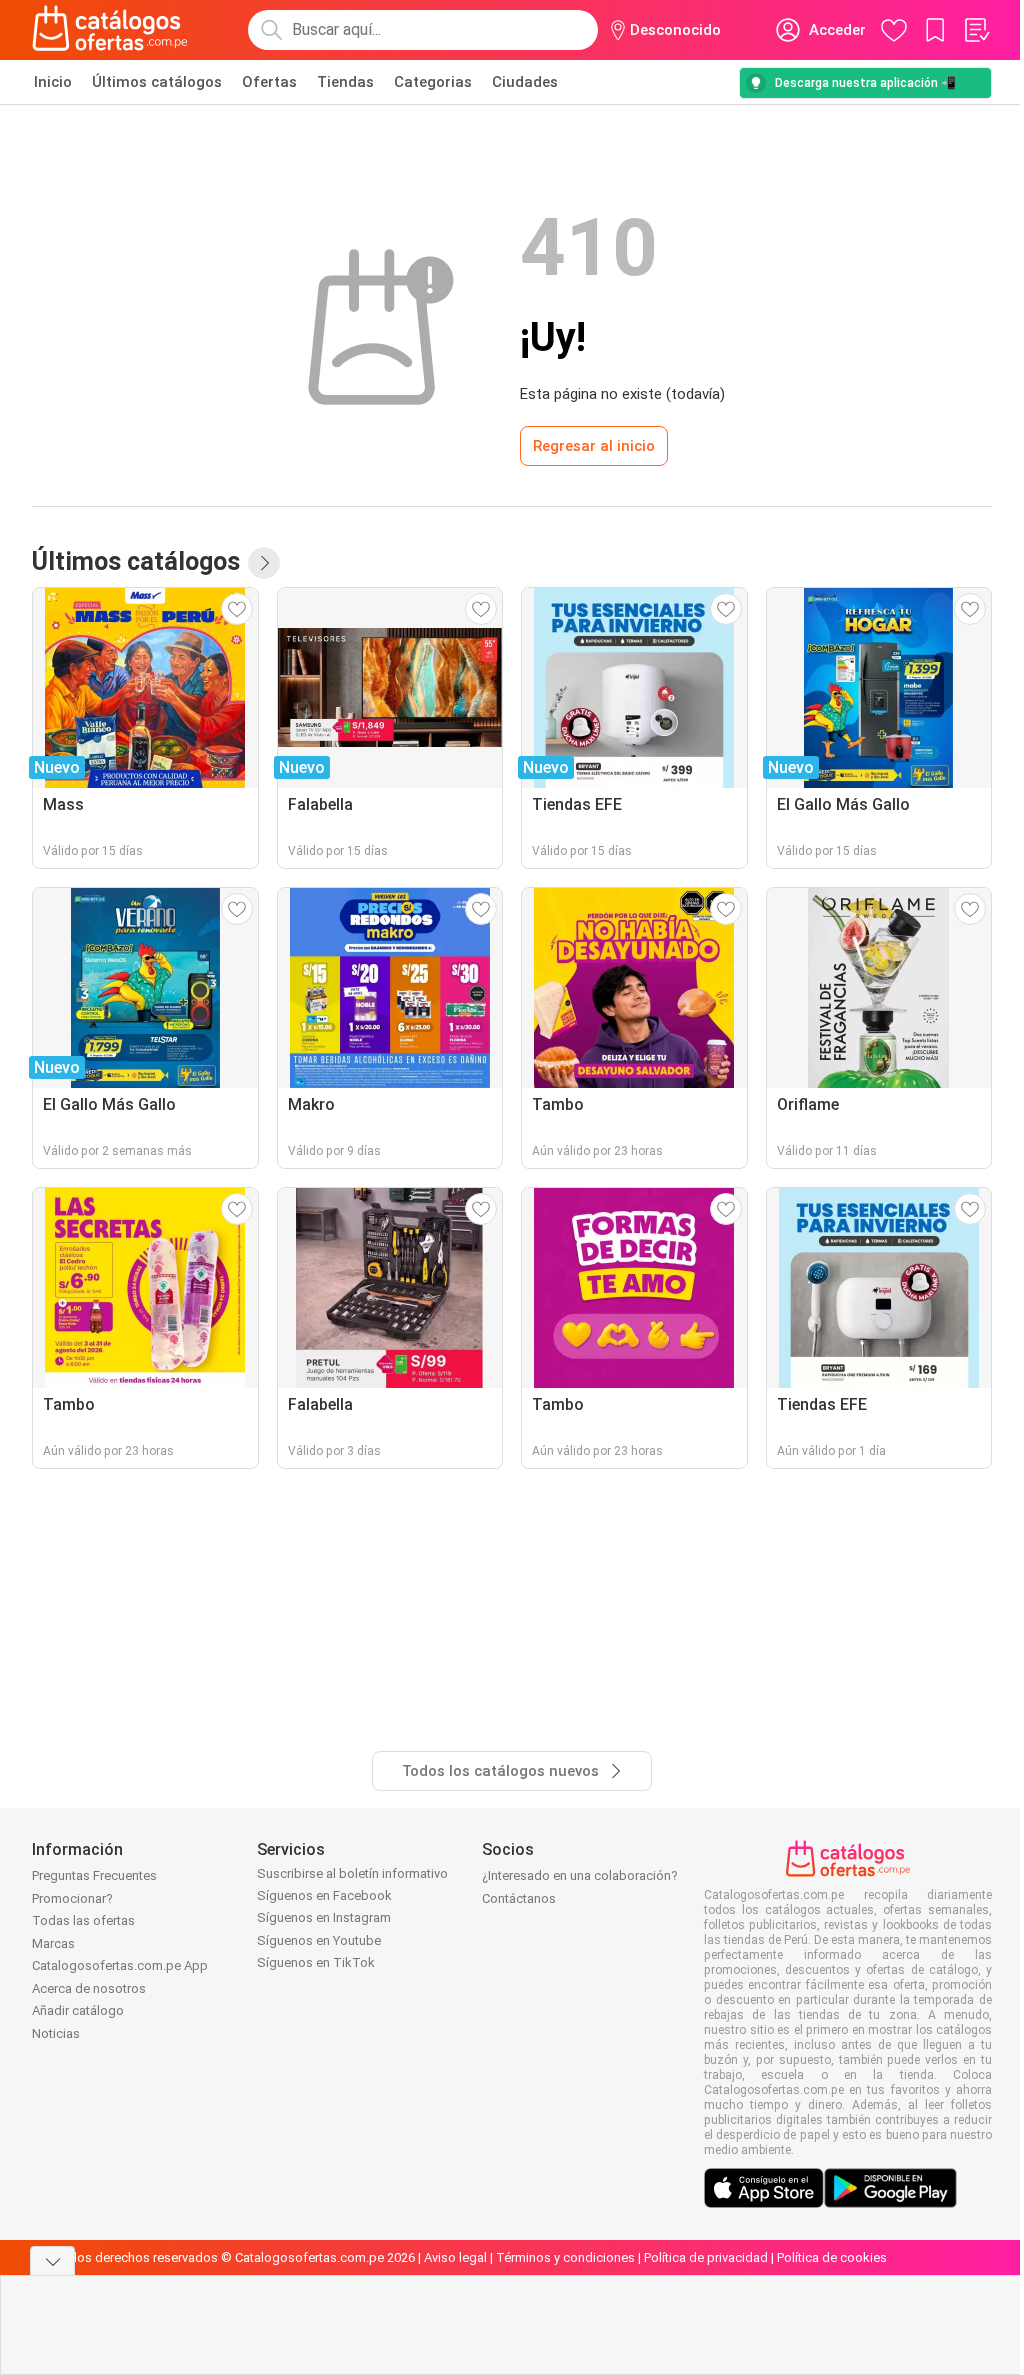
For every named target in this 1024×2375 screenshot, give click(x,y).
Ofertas (269, 82)
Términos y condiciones (565, 2257)
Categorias (433, 82)
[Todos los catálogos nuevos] (264, 563)
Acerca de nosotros (89, 1988)
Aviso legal (455, 2257)
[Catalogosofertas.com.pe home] (110, 30)
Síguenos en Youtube (319, 1940)
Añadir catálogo (78, 2010)
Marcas (53, 1943)
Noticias (56, 2033)
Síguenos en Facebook (324, 1895)
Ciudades (525, 82)
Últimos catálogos (157, 82)
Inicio (53, 82)
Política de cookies (832, 2257)
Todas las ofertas (83, 1920)
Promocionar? (72, 1898)
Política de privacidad (706, 2257)
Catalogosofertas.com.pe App (120, 1965)
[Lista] (976, 30)
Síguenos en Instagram (324, 1917)
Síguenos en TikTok (316, 1962)
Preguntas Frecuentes (94, 1875)
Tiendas (345, 82)
